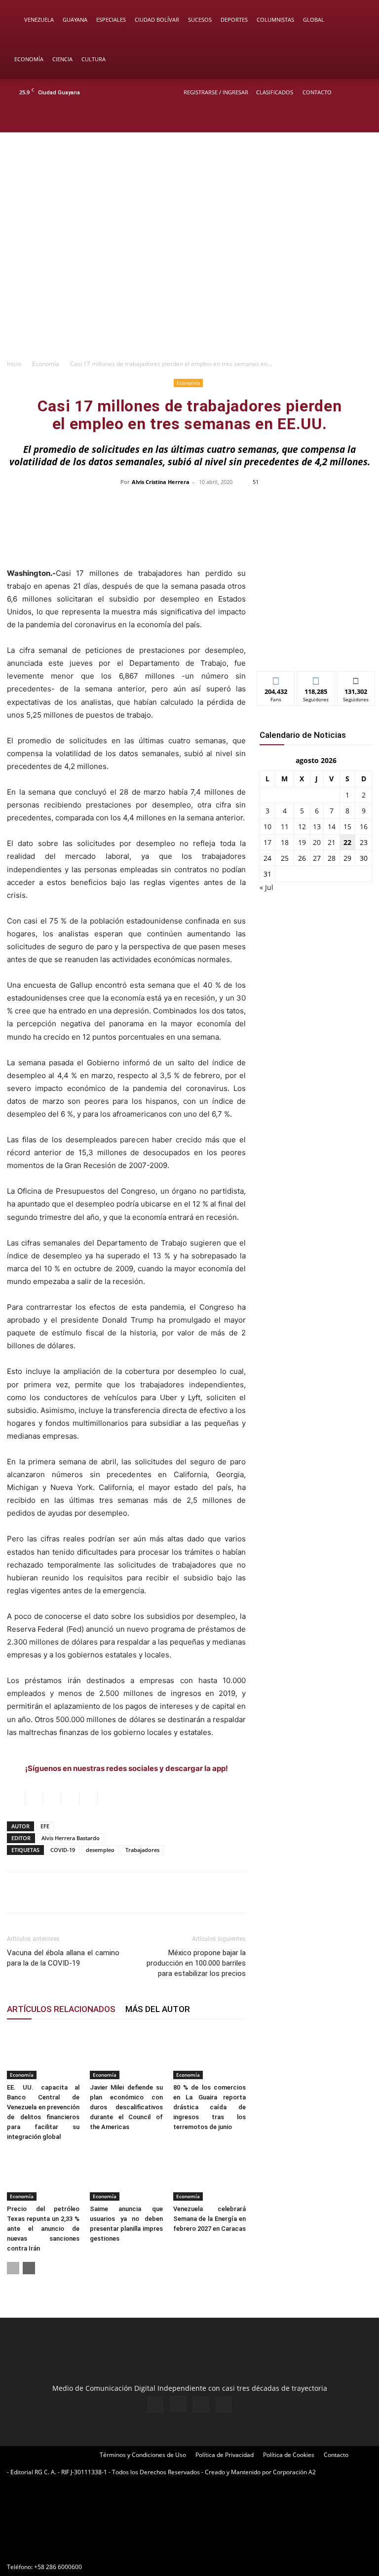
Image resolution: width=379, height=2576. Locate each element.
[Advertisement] (189, 280)
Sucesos (200, 20)
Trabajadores (142, 1850)
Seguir (316, 679)
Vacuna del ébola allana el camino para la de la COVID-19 (63, 1958)
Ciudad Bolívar (157, 20)
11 (285, 826)
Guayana (75, 20)
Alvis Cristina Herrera (161, 482)
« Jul (266, 887)
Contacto (317, 92)
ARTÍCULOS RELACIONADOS (61, 2009)
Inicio (14, 364)
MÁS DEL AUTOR (158, 2009)
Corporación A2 (294, 2472)
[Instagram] (329, 119)
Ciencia (62, 59)
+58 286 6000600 (58, 2567)
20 (317, 842)
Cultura (94, 59)
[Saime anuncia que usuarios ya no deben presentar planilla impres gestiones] (126, 2175)
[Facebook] (313, 119)
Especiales (111, 20)
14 (332, 826)
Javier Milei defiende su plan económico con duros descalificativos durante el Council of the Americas (126, 2107)
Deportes (234, 20)
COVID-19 (63, 1850)
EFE (45, 1826)
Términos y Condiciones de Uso (143, 2455)
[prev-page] (13, 2268)
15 (347, 826)
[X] (345, 119)
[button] (357, 20)
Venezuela (39, 20)
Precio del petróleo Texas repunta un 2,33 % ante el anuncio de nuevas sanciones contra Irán (43, 2229)
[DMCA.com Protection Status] (81, 2549)
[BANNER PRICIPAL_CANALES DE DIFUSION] (189, 172)
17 (267, 842)
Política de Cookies (289, 2455)
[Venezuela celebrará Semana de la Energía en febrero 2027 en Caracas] (209, 2175)
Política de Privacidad (225, 2455)
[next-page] (29, 2268)
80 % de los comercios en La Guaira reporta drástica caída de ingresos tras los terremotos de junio (209, 2107)
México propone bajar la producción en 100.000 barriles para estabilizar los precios (196, 1963)
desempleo (100, 1850)
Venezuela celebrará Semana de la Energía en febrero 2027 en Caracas (209, 2219)
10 (267, 826)
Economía (29, 59)
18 (285, 842)
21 (332, 842)
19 (302, 842)
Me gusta (276, 679)
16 (364, 826)
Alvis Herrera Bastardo (71, 1838)
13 (317, 826)
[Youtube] (362, 119)
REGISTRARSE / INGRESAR (216, 92)
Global (314, 20)
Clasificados (275, 92)
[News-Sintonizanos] (316, 647)
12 (302, 826)
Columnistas (275, 20)
